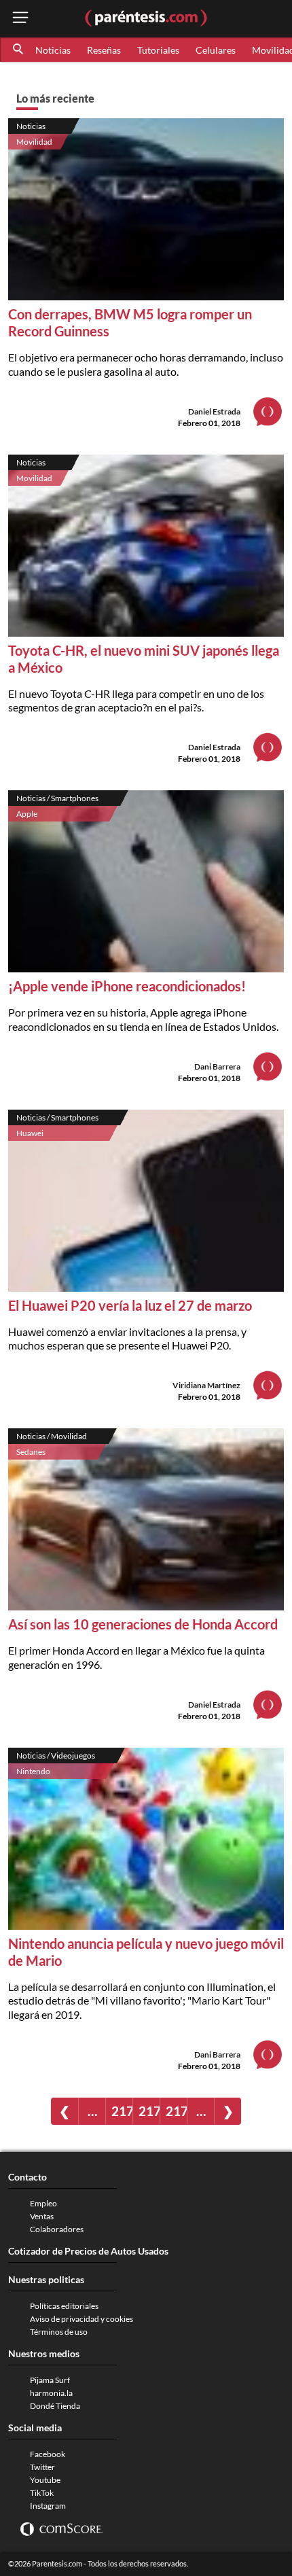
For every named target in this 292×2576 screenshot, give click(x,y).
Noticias (53, 50)
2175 (122, 2111)
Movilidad (34, 142)
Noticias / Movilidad (52, 1436)
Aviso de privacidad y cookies (81, 2319)
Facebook (48, 2454)
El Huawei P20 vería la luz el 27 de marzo (130, 1305)
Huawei (30, 1133)
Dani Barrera (217, 1066)
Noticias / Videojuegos (56, 1755)
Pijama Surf (50, 2380)
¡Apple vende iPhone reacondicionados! (127, 986)
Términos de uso (59, 2332)
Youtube (45, 2480)
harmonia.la (51, 2393)
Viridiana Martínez (206, 1385)
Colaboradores (57, 2229)
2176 (149, 2111)
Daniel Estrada (214, 411)
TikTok (42, 2493)
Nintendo (33, 1771)
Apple (27, 814)
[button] (19, 50)
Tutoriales (158, 50)
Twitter (42, 2467)
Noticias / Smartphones (57, 798)
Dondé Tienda (55, 2406)
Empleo (43, 2203)
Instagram (48, 2506)
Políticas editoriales (64, 2306)
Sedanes (31, 1452)
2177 (176, 2111)
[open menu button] (20, 19)
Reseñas (104, 50)
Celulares (216, 50)
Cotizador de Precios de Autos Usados (88, 2251)
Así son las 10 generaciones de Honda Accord (143, 1624)
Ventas (42, 2216)
